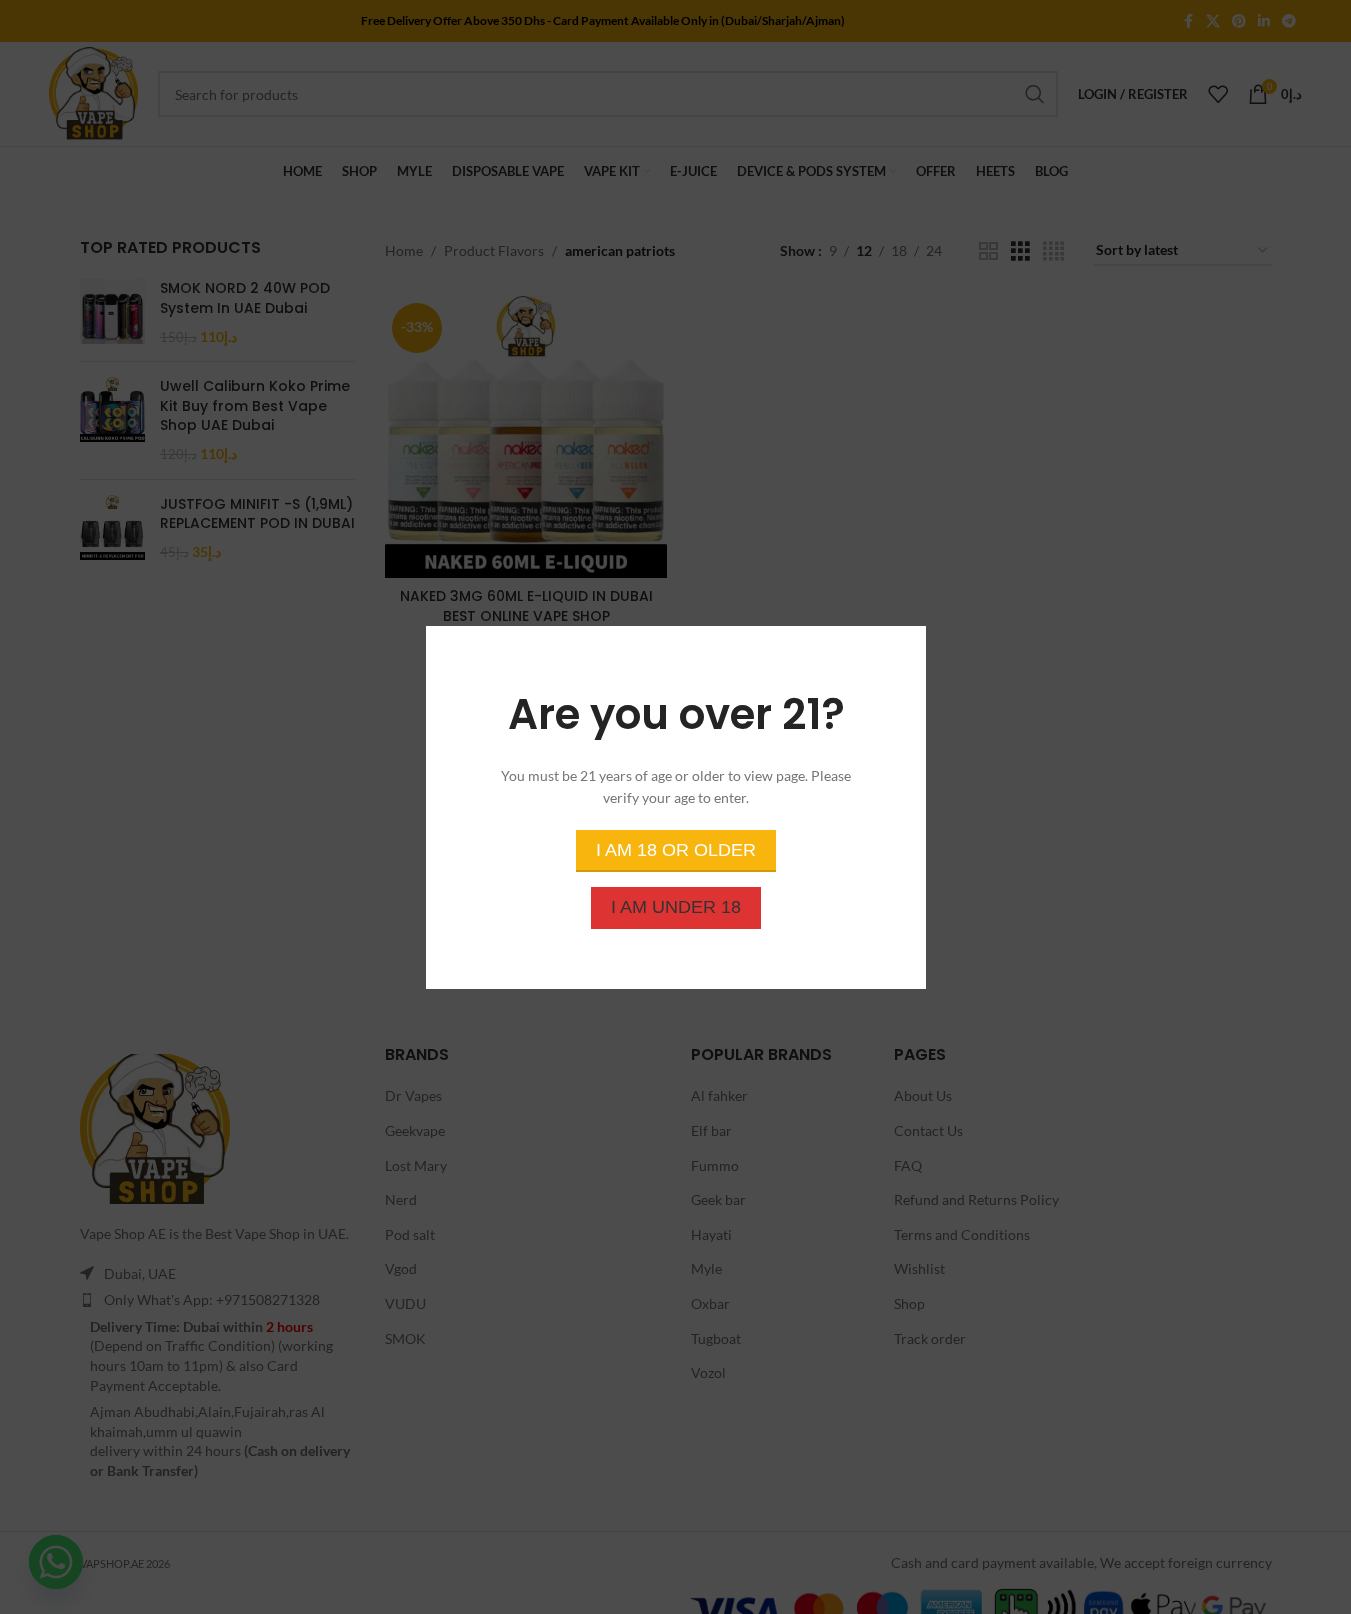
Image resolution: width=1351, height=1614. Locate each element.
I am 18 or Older (676, 849)
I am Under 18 (676, 906)
